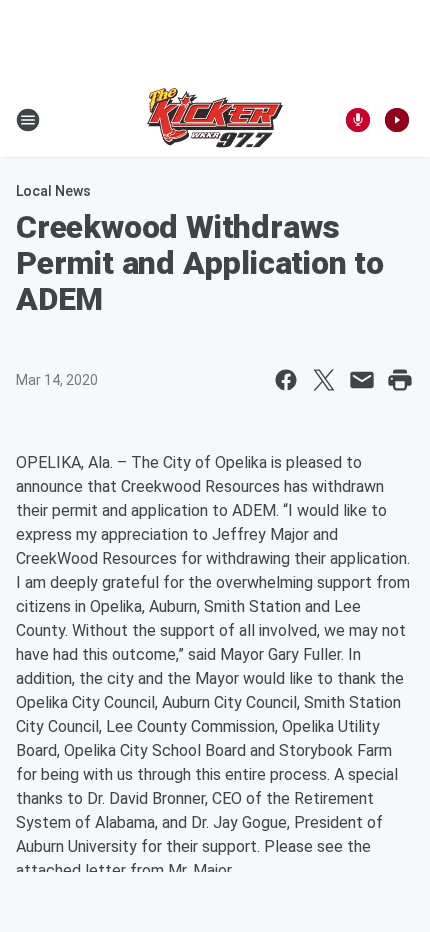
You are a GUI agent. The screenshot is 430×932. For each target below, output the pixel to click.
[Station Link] (215, 120)
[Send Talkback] (358, 120)
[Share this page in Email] (362, 380)
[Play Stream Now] (397, 120)
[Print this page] (400, 380)
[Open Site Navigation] (28, 120)
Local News (53, 191)
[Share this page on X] (324, 380)
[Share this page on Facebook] (286, 380)
